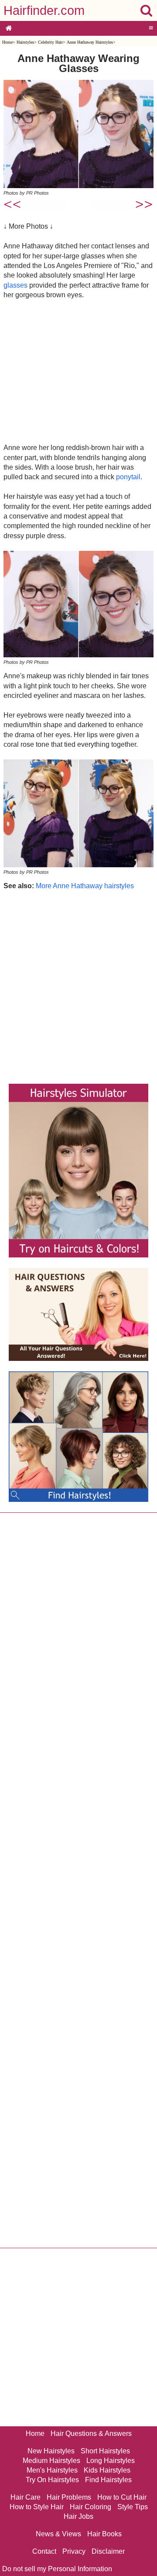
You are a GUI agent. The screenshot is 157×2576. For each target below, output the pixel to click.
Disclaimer (108, 2551)
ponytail (128, 477)
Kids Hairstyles (107, 2470)
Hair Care (26, 2497)
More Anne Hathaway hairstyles (85, 886)
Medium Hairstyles (51, 2461)
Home (7, 42)
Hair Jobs (78, 2516)
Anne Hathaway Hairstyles (90, 42)
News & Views (58, 2534)
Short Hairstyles (105, 2451)
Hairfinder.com (44, 10)
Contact (44, 2551)
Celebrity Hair (50, 42)
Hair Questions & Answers (91, 2433)
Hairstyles (25, 42)
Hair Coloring (90, 2507)
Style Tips (133, 2507)
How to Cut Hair (122, 2497)
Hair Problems (69, 2497)
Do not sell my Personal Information (57, 2569)
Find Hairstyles (108, 2480)
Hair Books (104, 2534)
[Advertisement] (78, 371)
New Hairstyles (51, 2451)
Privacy (74, 2551)
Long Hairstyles (111, 2461)
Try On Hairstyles (52, 2480)
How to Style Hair (37, 2507)
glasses (15, 285)
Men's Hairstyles (52, 2470)
